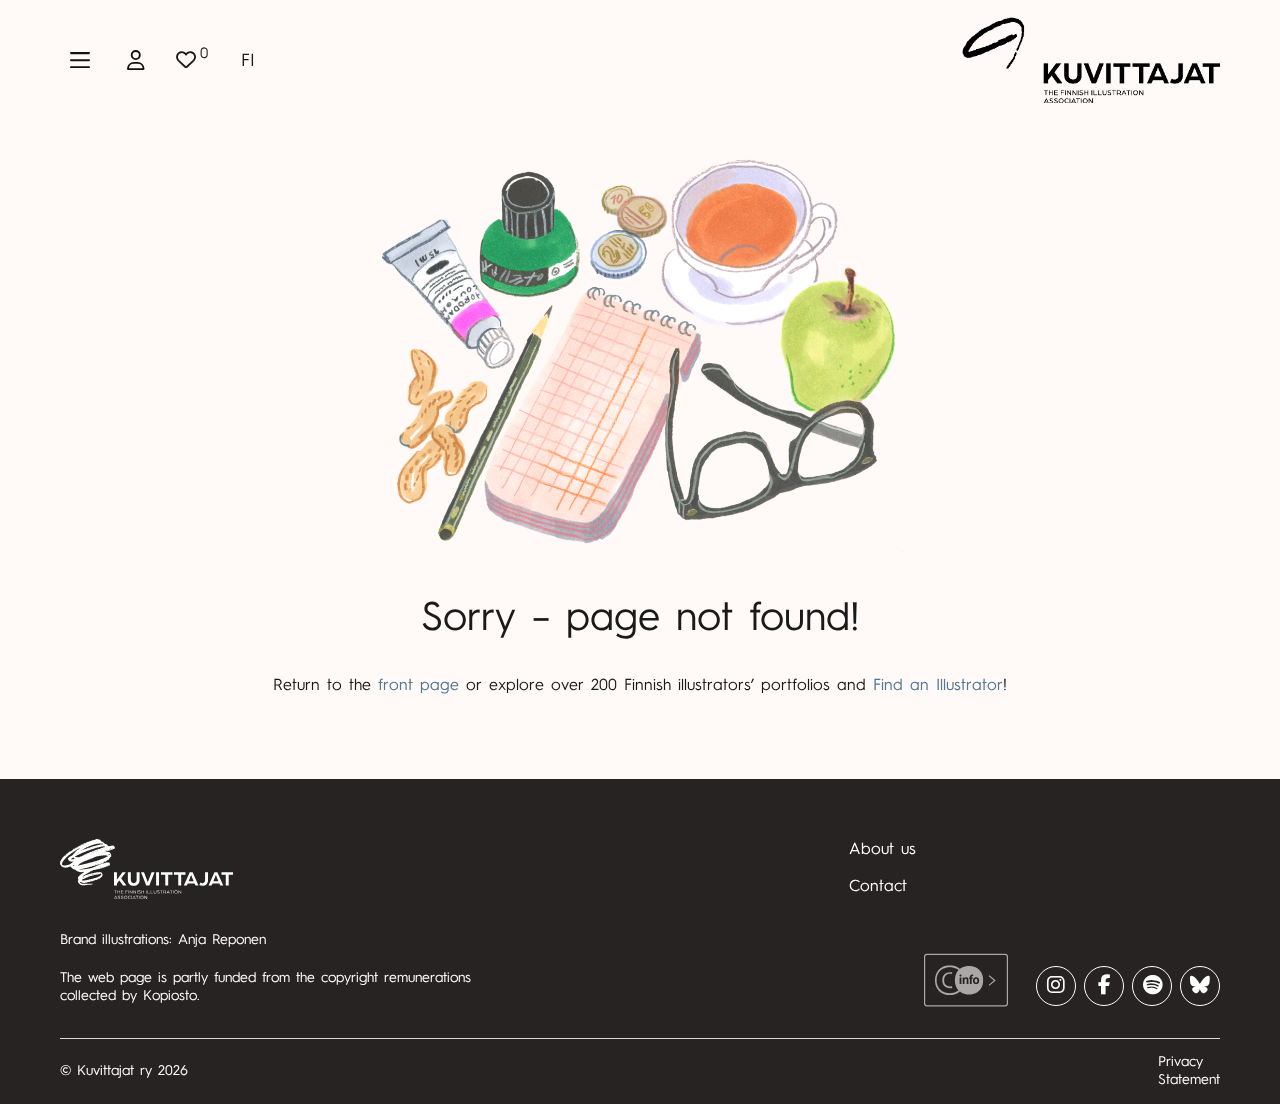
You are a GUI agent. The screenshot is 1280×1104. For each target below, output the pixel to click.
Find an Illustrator (938, 685)
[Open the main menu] (80, 60)
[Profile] (136, 60)
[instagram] (1056, 986)
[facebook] (1104, 986)
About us (882, 849)
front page (418, 685)
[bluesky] (1200, 986)
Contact (878, 886)
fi (248, 60)
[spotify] (1152, 986)
